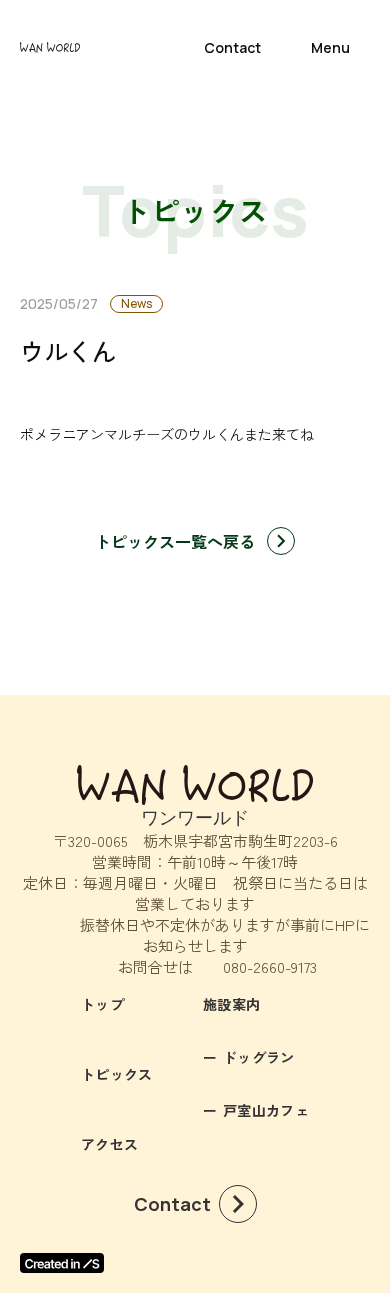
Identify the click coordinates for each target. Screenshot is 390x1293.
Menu (330, 48)
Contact (232, 48)
